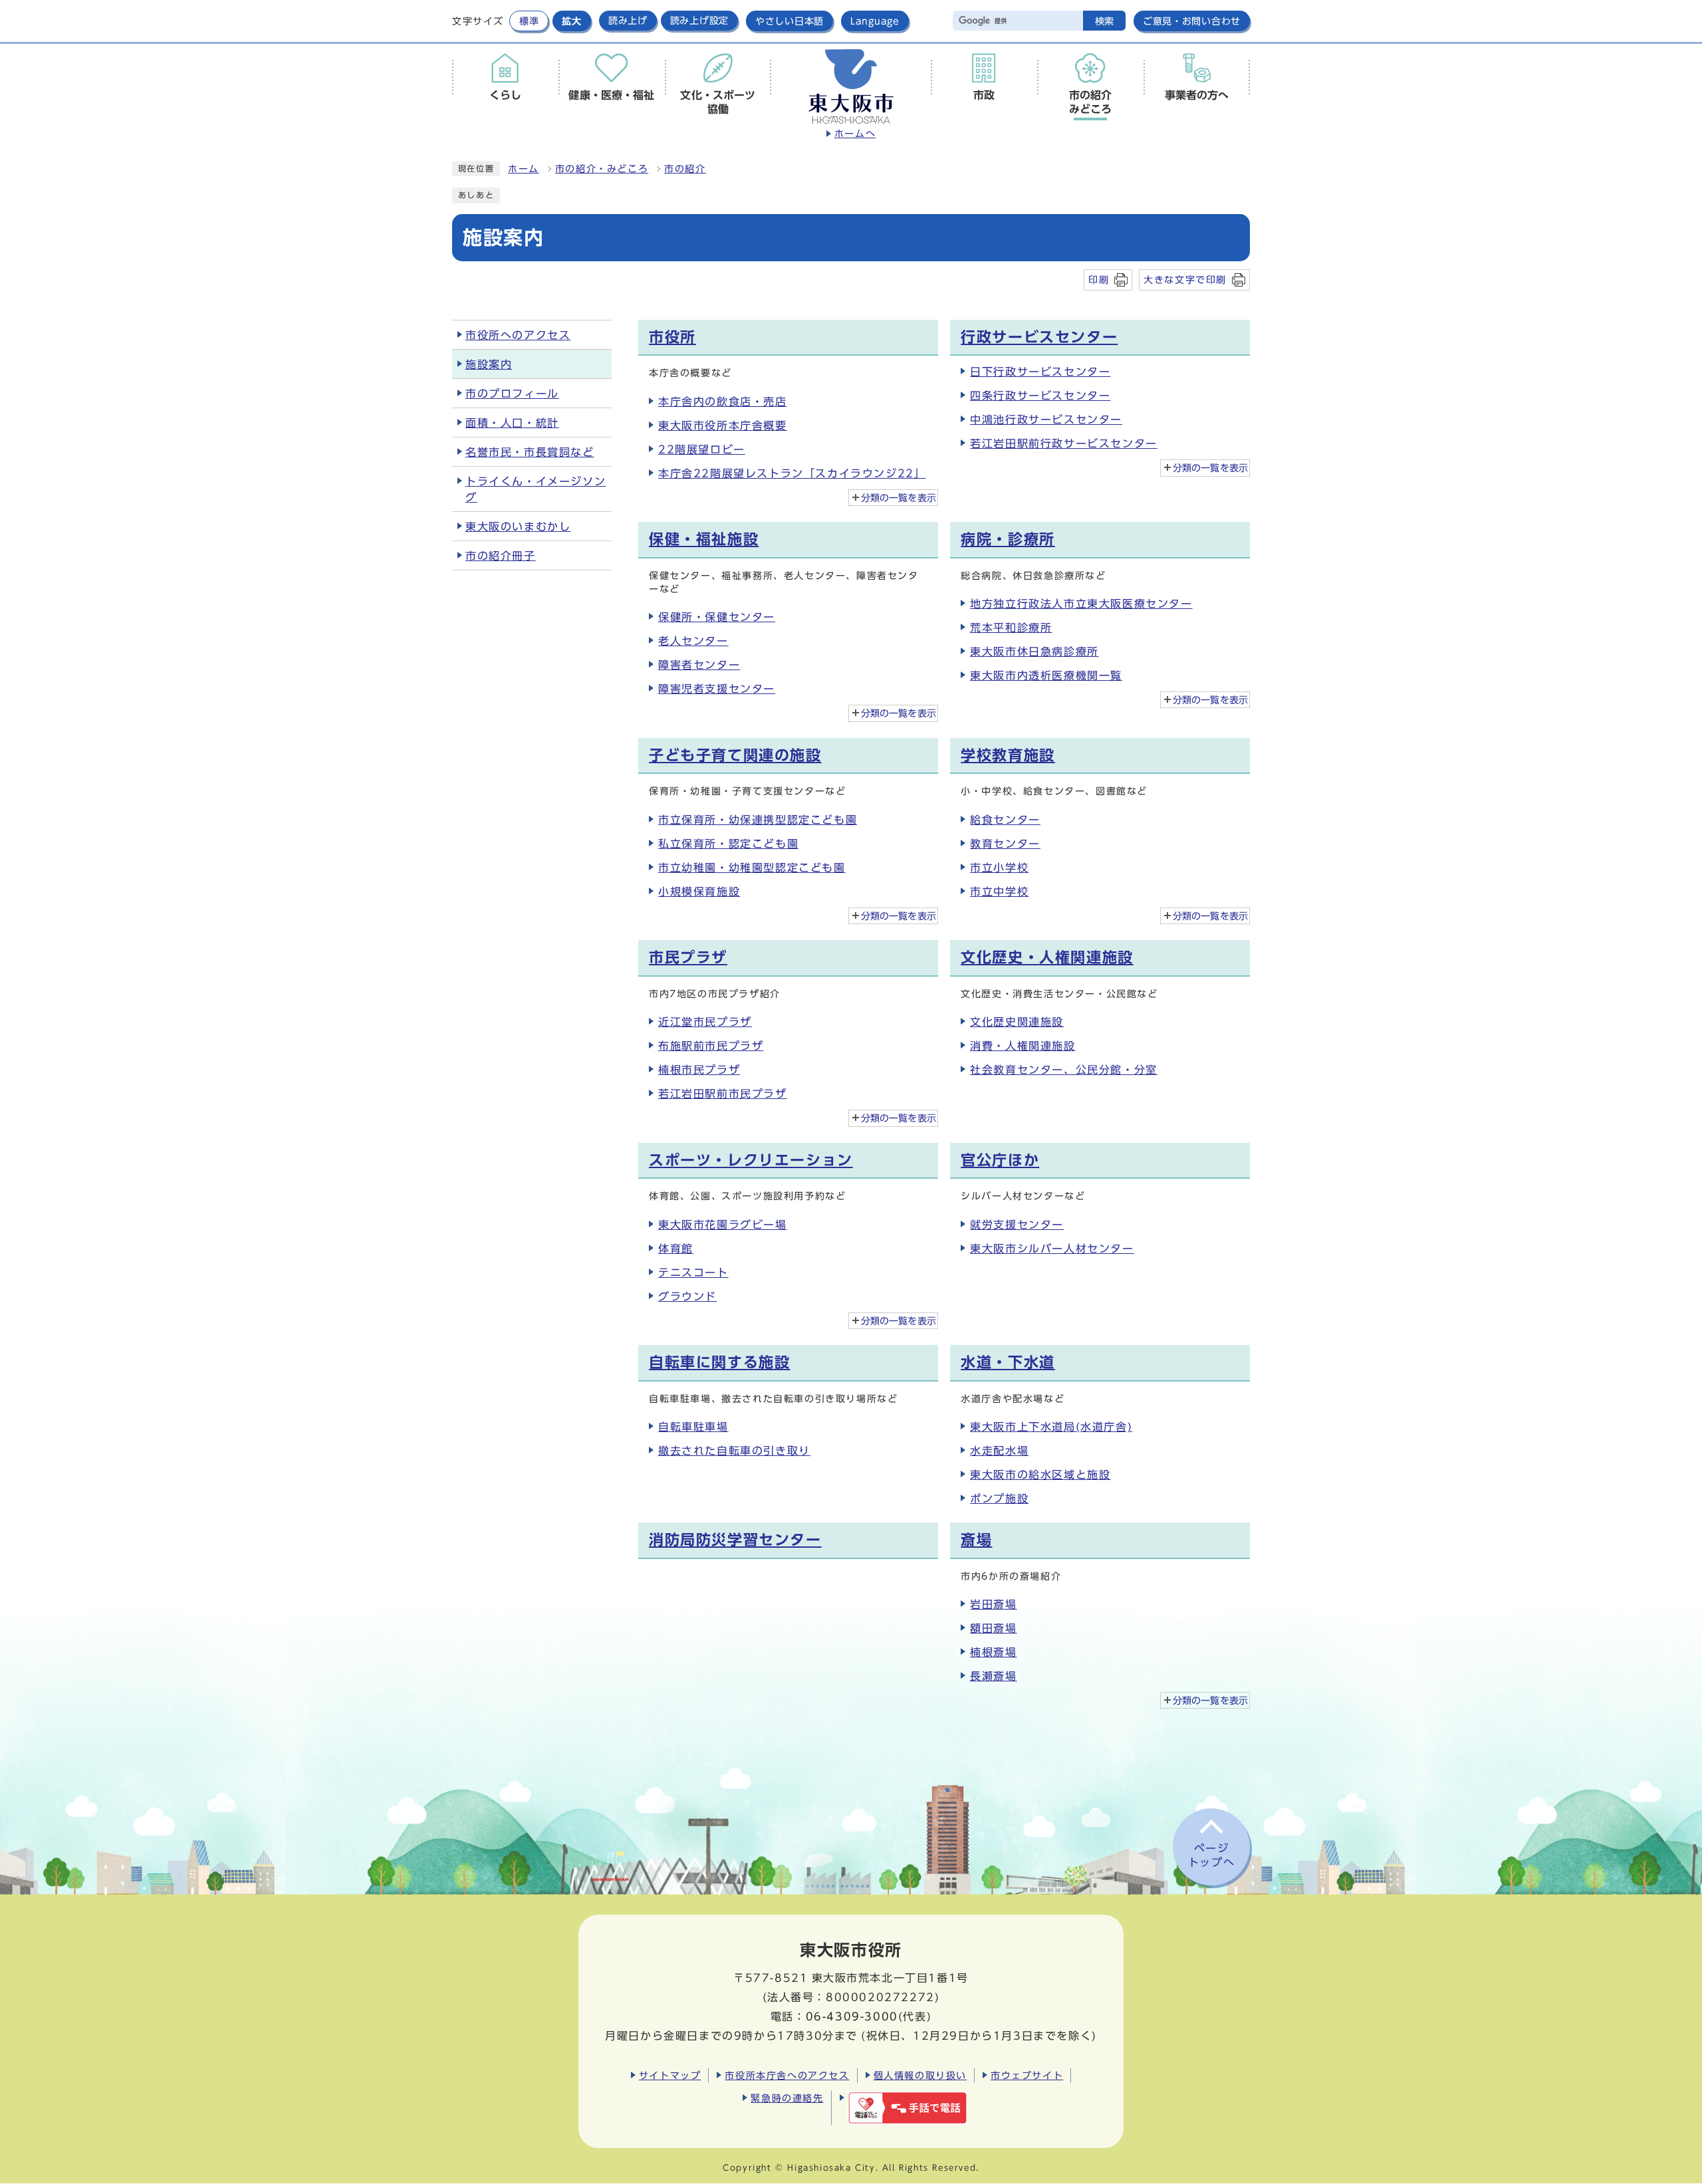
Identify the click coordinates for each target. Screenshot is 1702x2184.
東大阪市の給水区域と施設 (1040, 1475)
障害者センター (699, 665)
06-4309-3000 (852, 2016)
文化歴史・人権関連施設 (1047, 957)
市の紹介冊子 (501, 556)
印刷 (1099, 280)
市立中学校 (999, 892)
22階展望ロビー (702, 449)
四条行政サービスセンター (1040, 396)
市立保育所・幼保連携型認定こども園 (758, 820)
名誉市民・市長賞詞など (530, 452)
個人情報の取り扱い (920, 2075)
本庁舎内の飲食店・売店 (723, 402)
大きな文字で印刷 (1185, 280)
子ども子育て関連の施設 (735, 755)
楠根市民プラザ (699, 1070)
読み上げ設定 (699, 21)
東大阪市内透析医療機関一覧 (1046, 675)
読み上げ (628, 21)
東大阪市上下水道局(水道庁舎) (1051, 1427)
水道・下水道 (1008, 1362)
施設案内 (489, 364)
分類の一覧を (899, 498)
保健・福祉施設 (704, 539)
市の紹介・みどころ (602, 169)
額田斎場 (993, 1628)
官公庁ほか (1000, 1160)
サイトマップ (670, 2075)
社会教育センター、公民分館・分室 (1064, 1070)
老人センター (693, 641)
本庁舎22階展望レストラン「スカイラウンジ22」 (792, 473)
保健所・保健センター (717, 617)
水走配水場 (999, 1451)
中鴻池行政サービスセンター (1046, 420)
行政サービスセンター (1039, 337)
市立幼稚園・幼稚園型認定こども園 (752, 868)
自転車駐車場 (693, 1427)
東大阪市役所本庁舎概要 (723, 425)
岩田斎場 (993, 1604)
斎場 (976, 1540)
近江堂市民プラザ (705, 1022)
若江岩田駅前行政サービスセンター (1064, 443)
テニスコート (693, 1273)
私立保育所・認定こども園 (728, 844)
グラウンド (687, 1296)
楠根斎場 (993, 1652)
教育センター (1005, 844)
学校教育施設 (1008, 755)
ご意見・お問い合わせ (1192, 21)
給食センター (1005, 820)
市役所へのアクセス (518, 335)
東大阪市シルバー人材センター (1052, 1249)
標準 (529, 21)
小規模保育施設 (699, 892)
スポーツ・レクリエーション (751, 1160)
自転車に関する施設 (719, 1362)
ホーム (524, 169)
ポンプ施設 (999, 1499)
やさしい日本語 (790, 21)
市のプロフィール (512, 394)
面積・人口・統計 (512, 423)
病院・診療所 (1008, 539)
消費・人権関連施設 (1023, 1046)
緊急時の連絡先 (787, 2098)
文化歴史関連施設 (1017, 1022)
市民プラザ (688, 957)
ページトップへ (1211, 1855)
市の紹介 (685, 169)
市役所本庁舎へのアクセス (787, 2075)
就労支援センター (1017, 1225)
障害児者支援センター (717, 689)
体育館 (676, 1249)
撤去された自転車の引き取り (734, 1451)
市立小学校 (999, 868)
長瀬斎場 (993, 1676)
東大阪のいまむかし (518, 527)
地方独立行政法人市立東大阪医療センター (1081, 604)
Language (875, 21)
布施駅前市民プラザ (711, 1046)
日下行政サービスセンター (1040, 372)
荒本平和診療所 (1011, 628)
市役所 (672, 337)
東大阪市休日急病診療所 (1034, 652)
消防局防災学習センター (735, 1540)
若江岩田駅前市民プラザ (723, 1094)
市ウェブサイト (1027, 2075)
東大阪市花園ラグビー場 (723, 1225)
